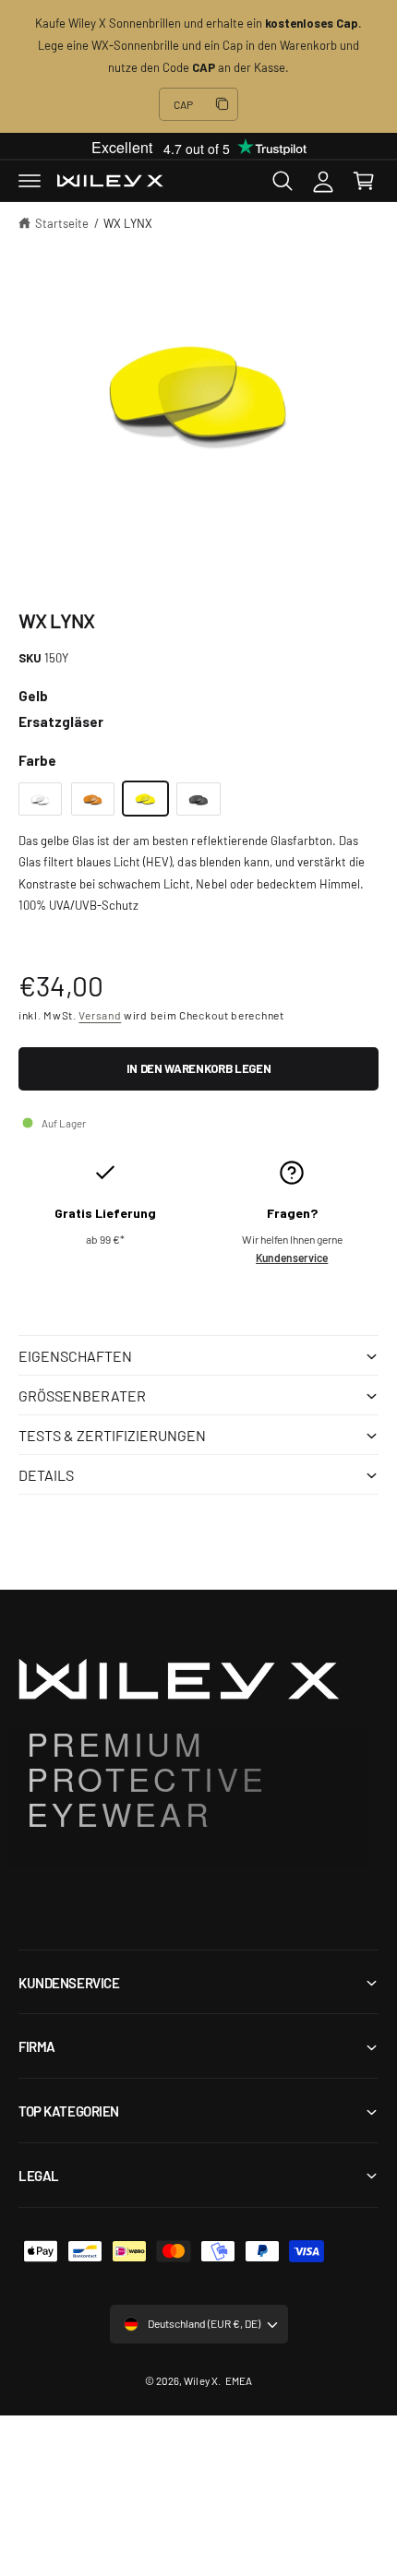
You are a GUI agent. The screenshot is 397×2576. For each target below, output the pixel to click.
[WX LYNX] (40, 799)
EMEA (239, 2380)
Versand (100, 1015)
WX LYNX (128, 223)
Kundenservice (292, 1258)
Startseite (62, 223)
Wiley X (200, 2380)
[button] (30, 181)
